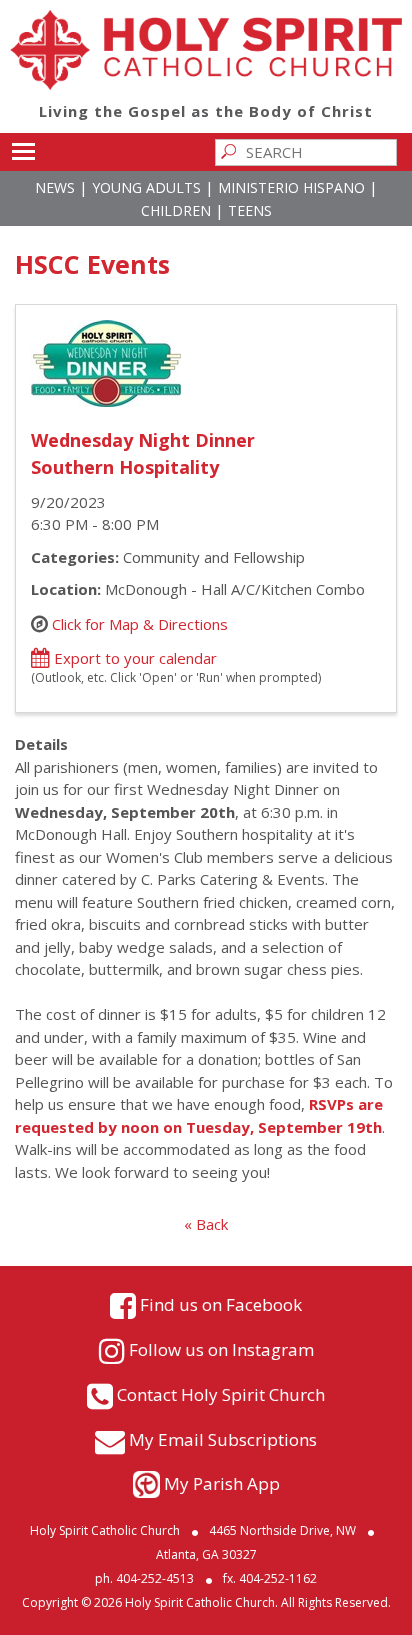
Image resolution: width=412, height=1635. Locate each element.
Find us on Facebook (221, 1303)
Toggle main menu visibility (22, 150)
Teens (250, 210)
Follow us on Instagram (221, 1348)
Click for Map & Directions (140, 624)
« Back (206, 1224)
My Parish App (222, 1483)
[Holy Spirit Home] (206, 84)
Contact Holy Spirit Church (221, 1393)
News (55, 187)
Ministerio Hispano (291, 187)
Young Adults (146, 187)
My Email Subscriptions (223, 1438)
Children (176, 210)
